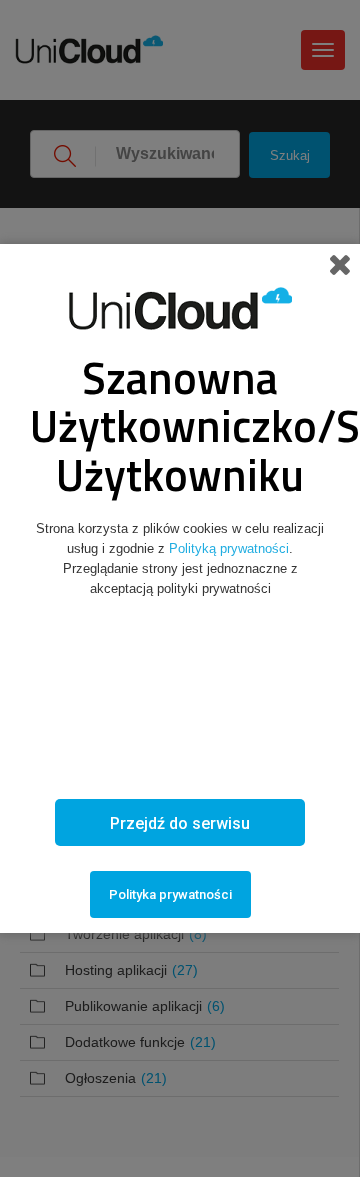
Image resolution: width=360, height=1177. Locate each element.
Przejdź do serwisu (180, 823)
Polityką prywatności (229, 548)
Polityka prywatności (170, 894)
